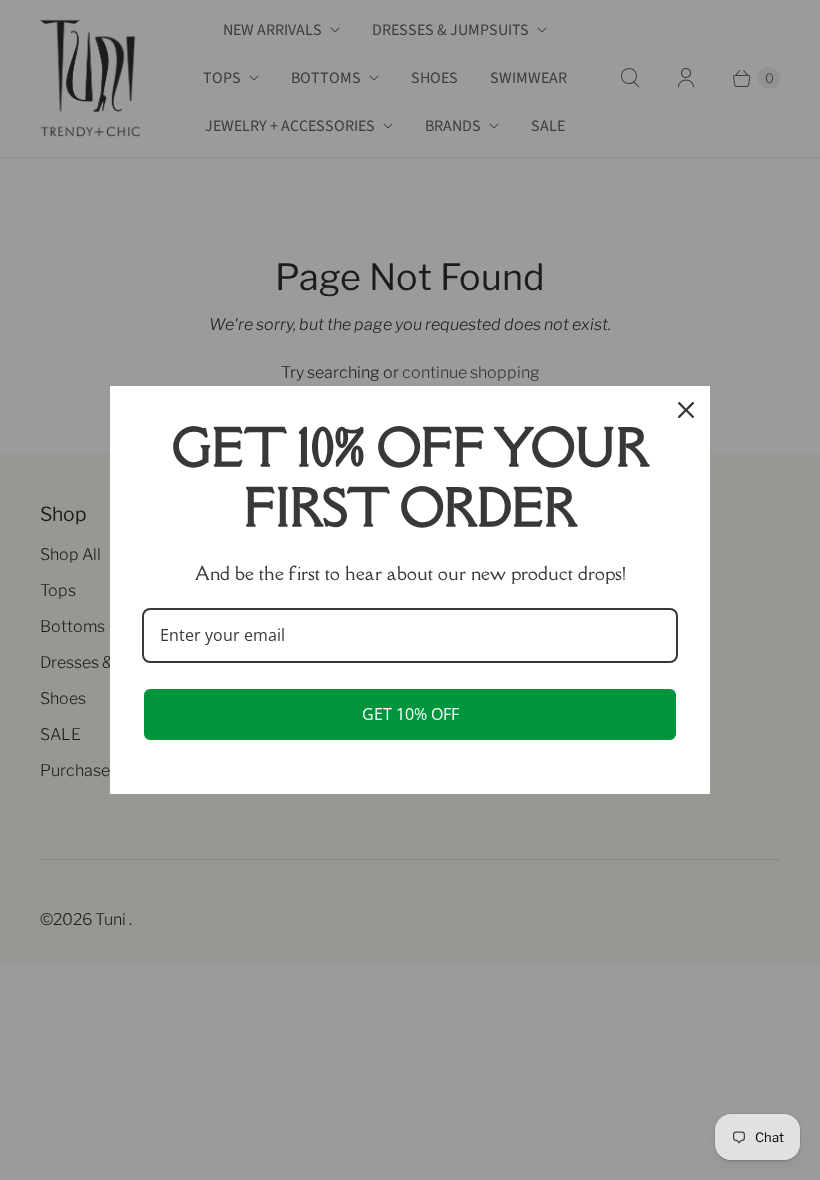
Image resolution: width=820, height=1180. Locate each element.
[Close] (686, 410)
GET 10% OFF (410, 714)
